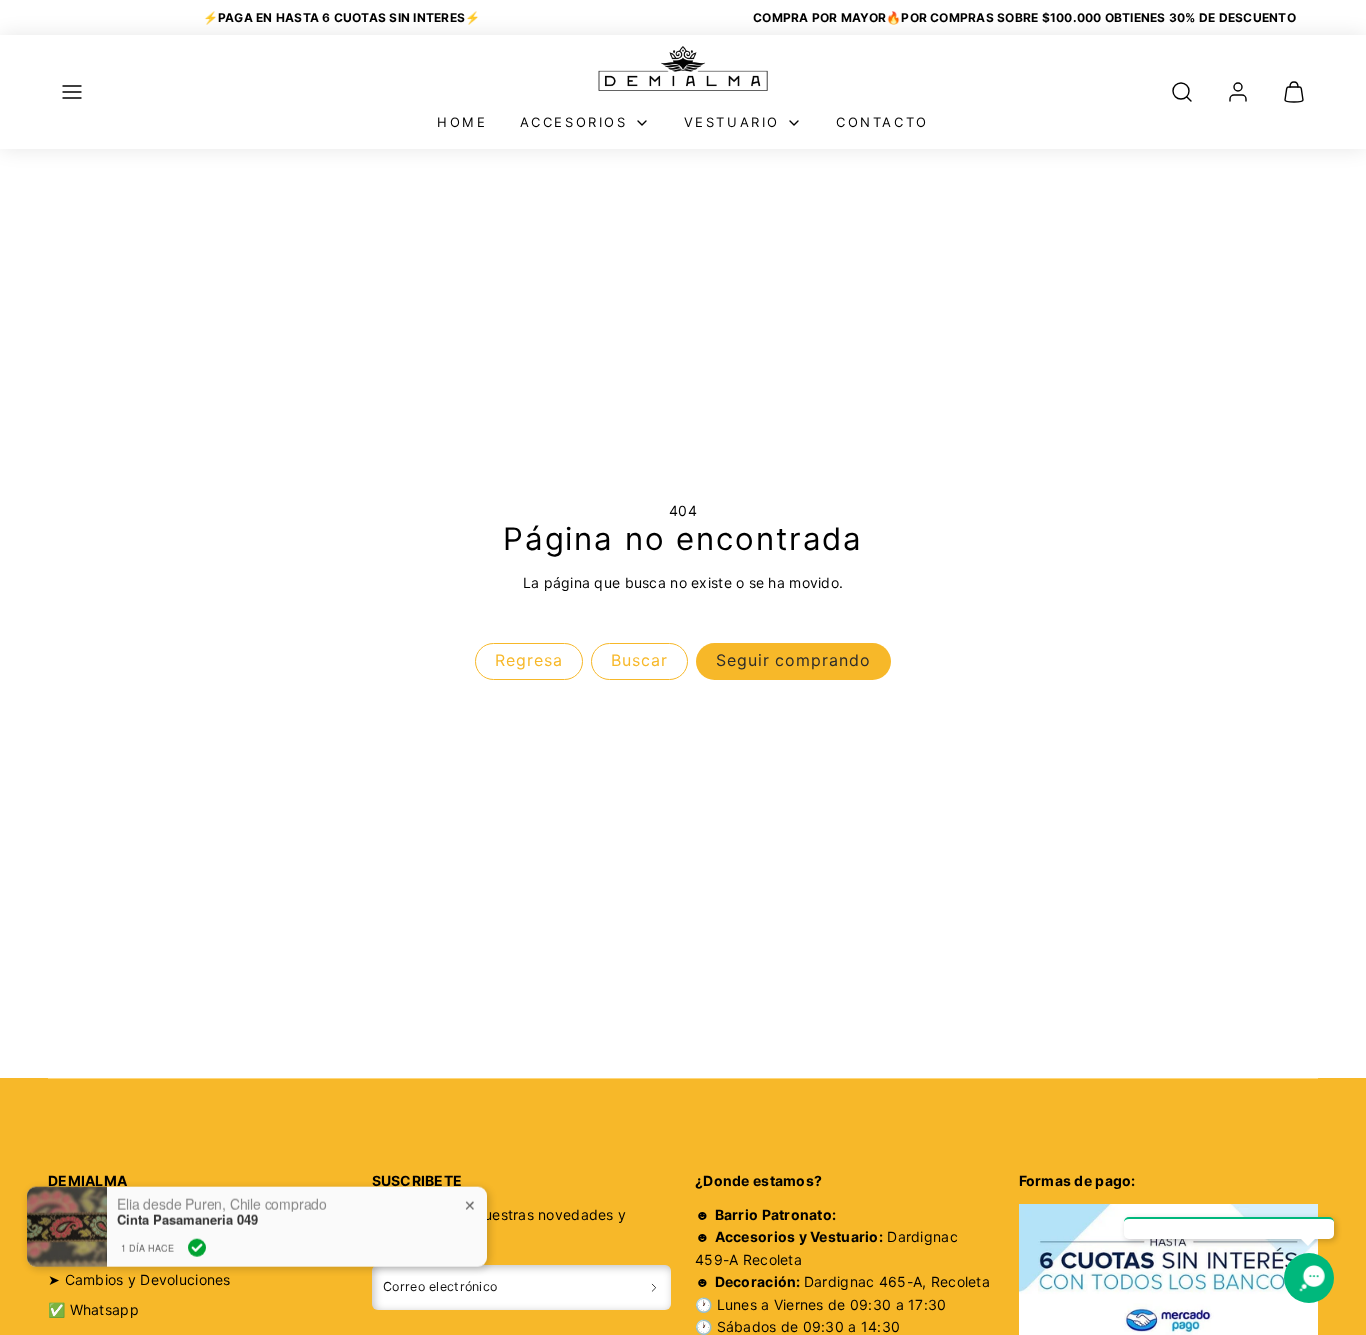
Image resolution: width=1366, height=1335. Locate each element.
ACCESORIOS (574, 122)
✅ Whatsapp (93, 1309)
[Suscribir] (654, 1287)
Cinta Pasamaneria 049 (187, 1206)
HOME (462, 122)
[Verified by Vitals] (197, 1233)
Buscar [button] (639, 660)
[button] (72, 92)
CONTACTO (882, 122)
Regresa (529, 660)
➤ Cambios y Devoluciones (139, 1279)
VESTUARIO (732, 122)
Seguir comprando (793, 660)
